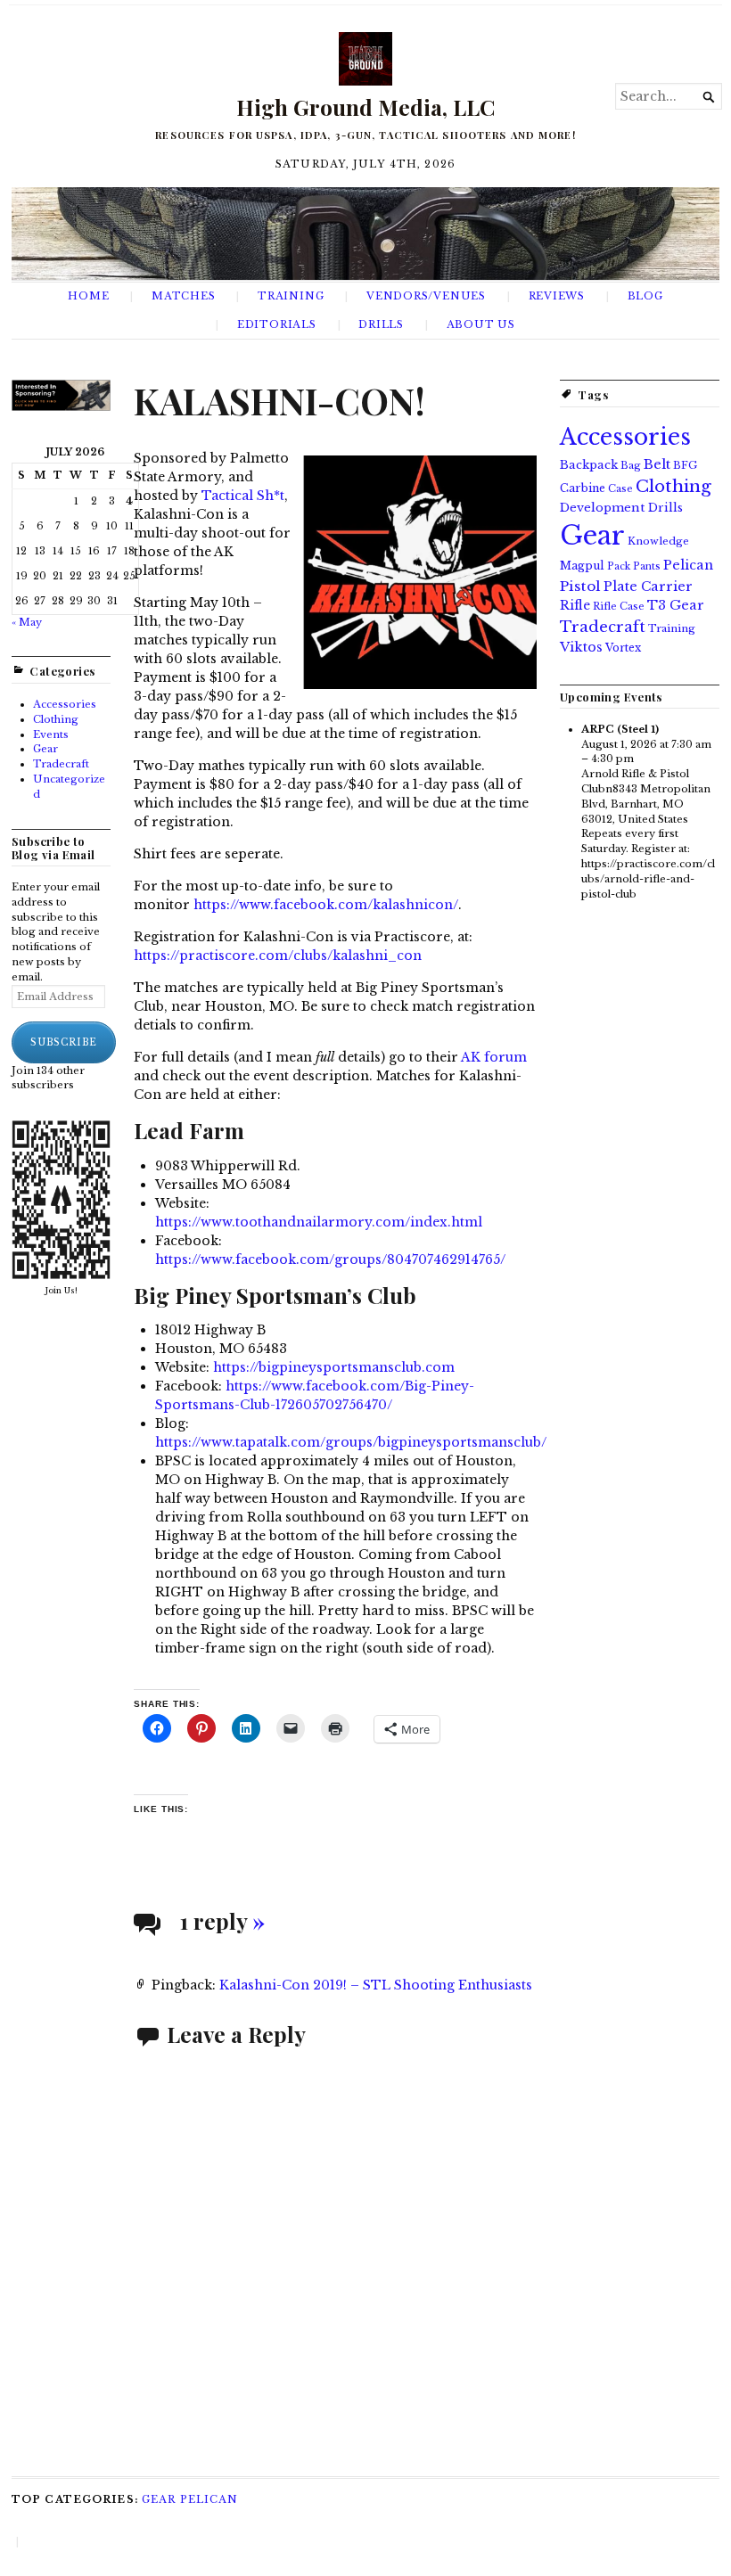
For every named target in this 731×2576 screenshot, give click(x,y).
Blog (645, 296)
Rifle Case (619, 606)
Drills (381, 324)
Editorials (277, 324)
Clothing (56, 719)
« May (27, 622)
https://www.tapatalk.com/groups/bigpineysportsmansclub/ (351, 1442)
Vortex (623, 648)
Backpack (589, 465)
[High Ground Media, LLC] (365, 234)
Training (291, 296)
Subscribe (64, 1042)
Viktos (581, 647)
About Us (481, 324)
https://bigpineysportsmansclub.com (334, 1367)
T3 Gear (676, 605)
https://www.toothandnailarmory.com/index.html (319, 1222)
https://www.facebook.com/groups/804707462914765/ (330, 1259)
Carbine (583, 488)
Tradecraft (61, 764)
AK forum (494, 1057)
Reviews (557, 296)
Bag (631, 465)
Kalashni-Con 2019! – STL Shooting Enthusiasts (376, 1985)
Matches (184, 296)
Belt (657, 464)
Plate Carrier (648, 587)
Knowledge (658, 541)
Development (603, 508)
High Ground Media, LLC (365, 107)
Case (620, 488)
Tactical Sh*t (243, 496)
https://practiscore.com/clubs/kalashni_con (278, 956)
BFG (685, 465)
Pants (647, 566)
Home (88, 296)
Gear (45, 749)
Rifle (575, 606)
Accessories (65, 704)
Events (51, 734)
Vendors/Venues (426, 296)
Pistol (580, 586)
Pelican (688, 565)
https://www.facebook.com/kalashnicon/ (326, 905)
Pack (619, 566)
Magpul (582, 566)
